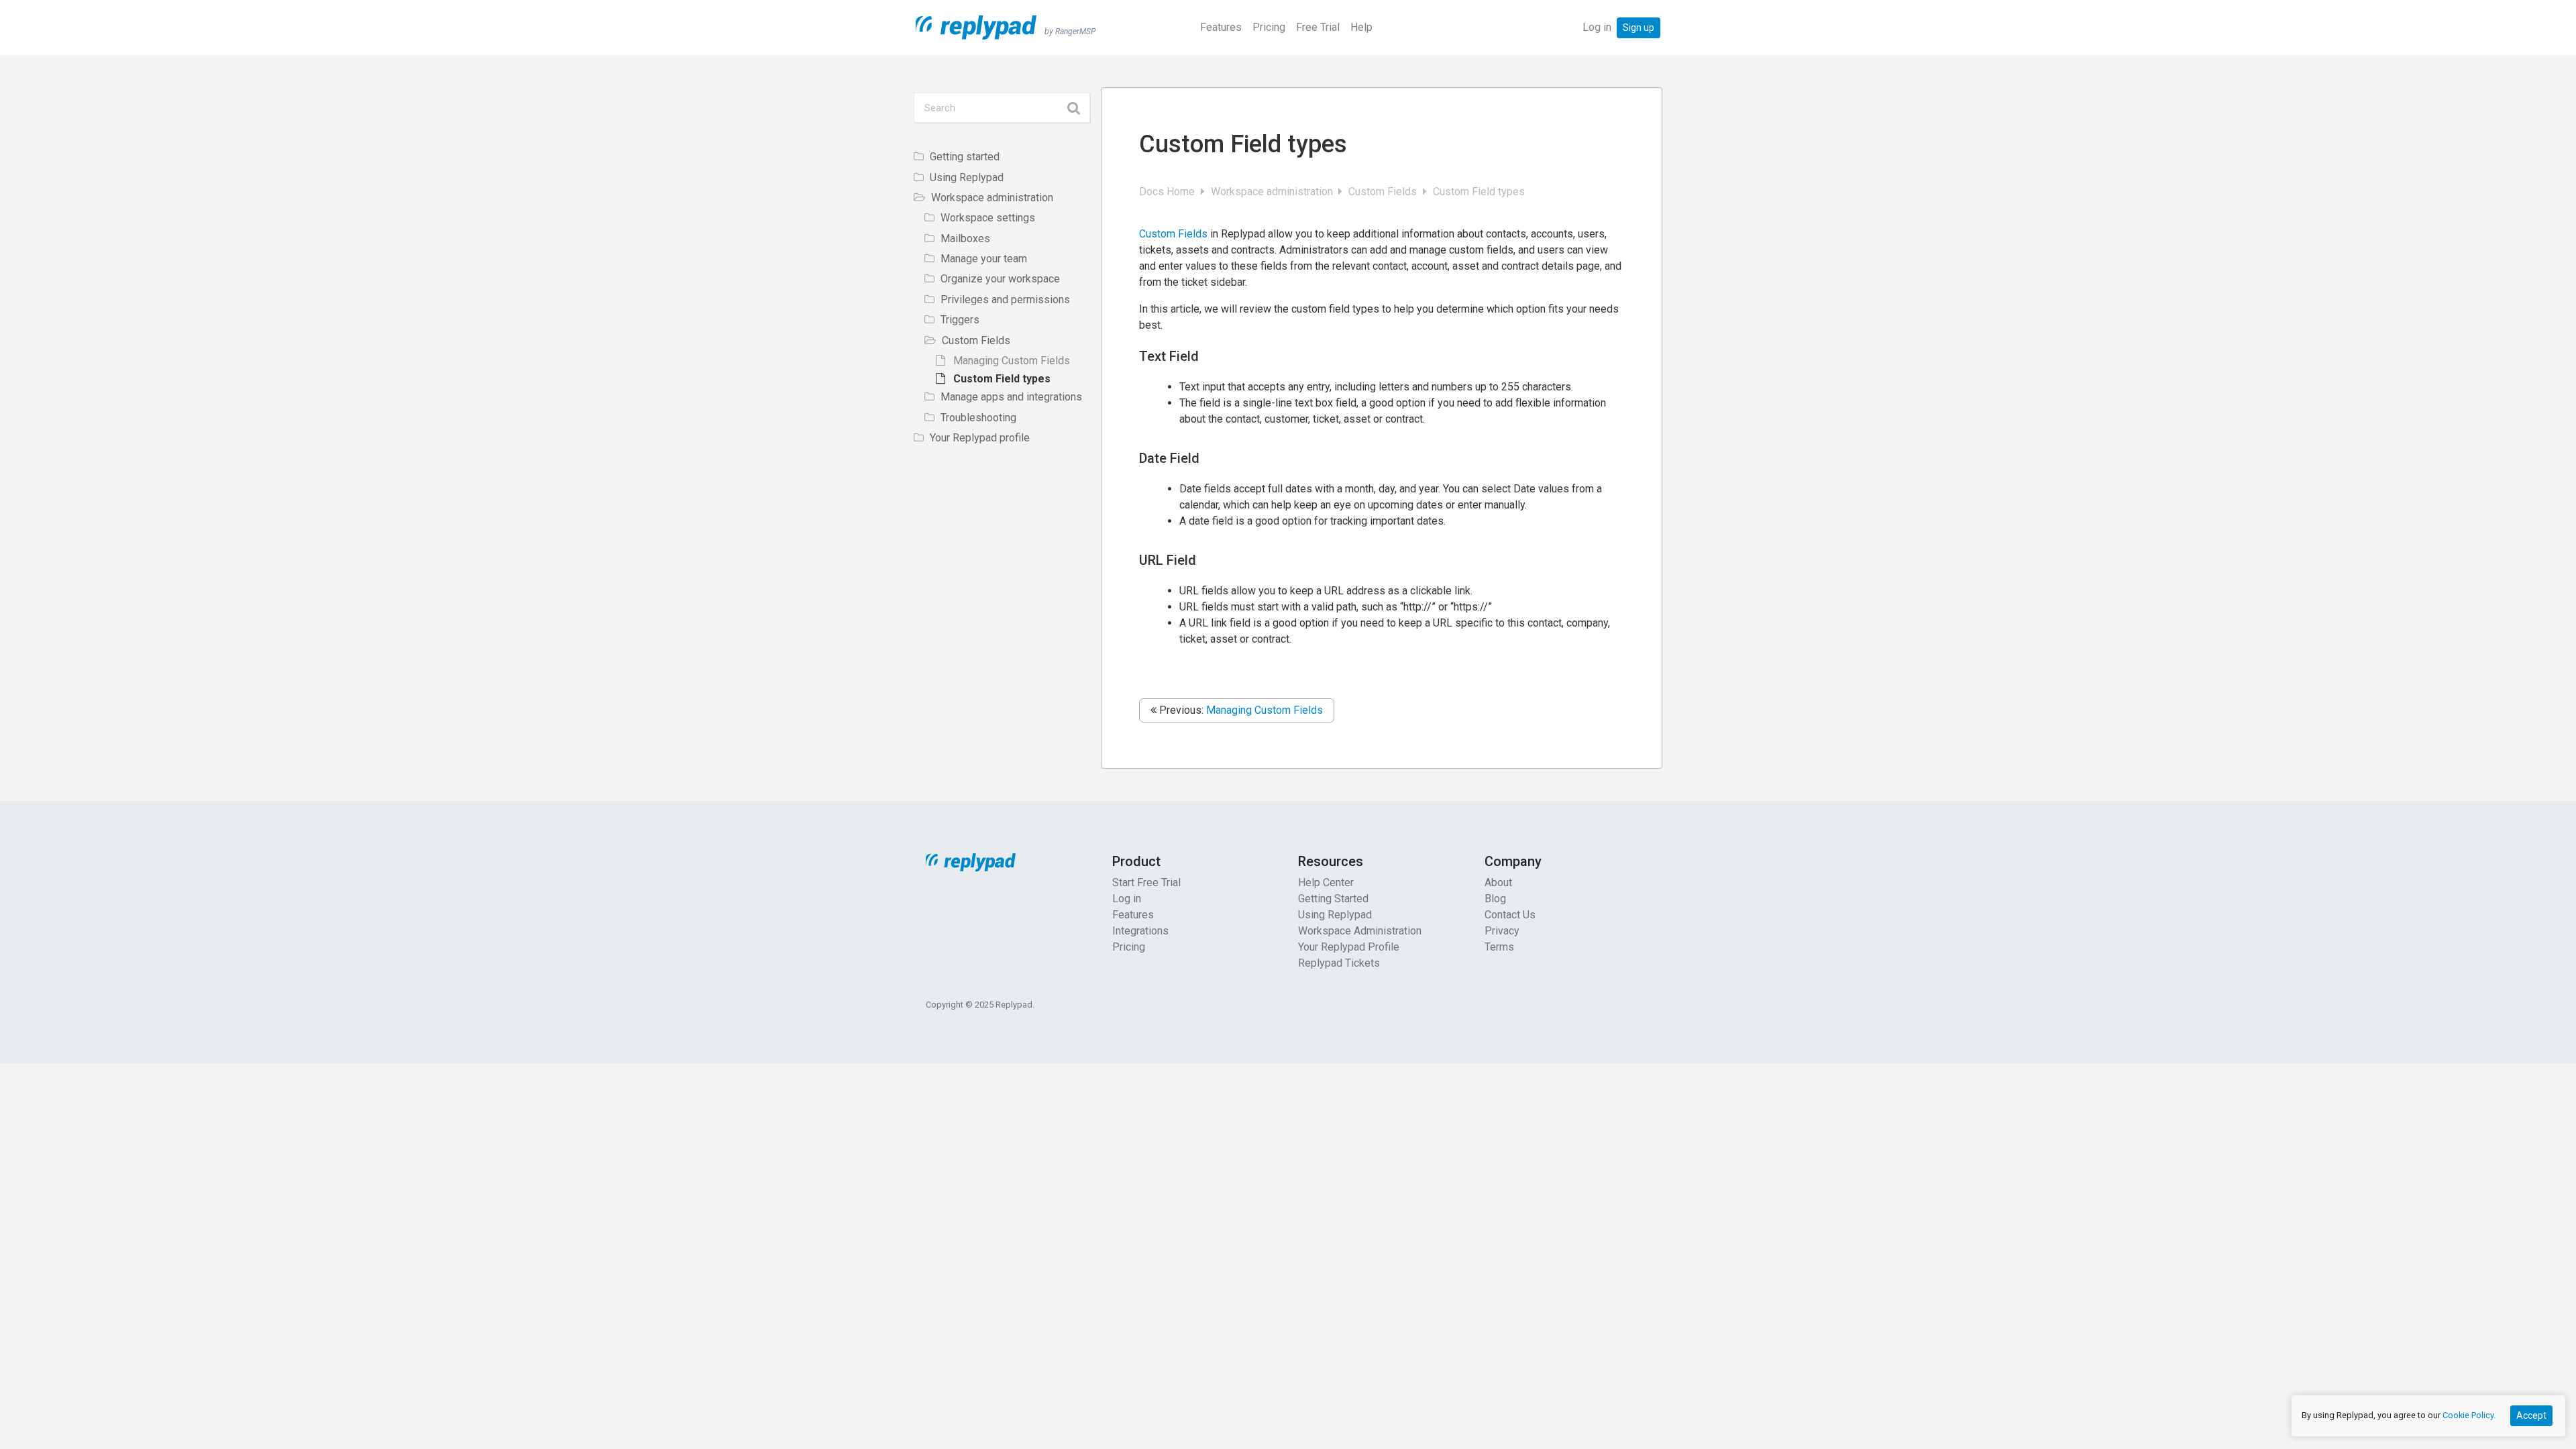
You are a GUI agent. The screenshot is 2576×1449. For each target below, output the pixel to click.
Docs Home (1168, 192)
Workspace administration (1273, 192)
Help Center (1326, 882)
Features (1221, 27)
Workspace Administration (1360, 931)
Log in (1597, 27)
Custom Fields (1384, 192)
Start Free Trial (1146, 882)
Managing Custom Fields (1265, 710)
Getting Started (1333, 899)
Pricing (1269, 27)
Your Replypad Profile (1349, 947)
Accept (2531, 1415)
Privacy (1502, 931)
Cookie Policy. (2469, 1415)
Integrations (1140, 931)
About (1498, 882)
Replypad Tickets (1339, 963)
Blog (1495, 899)
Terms (1499, 947)
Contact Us (1510, 915)
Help (1361, 27)
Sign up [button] (1639, 28)
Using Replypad (1335, 915)
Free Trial (1318, 27)
